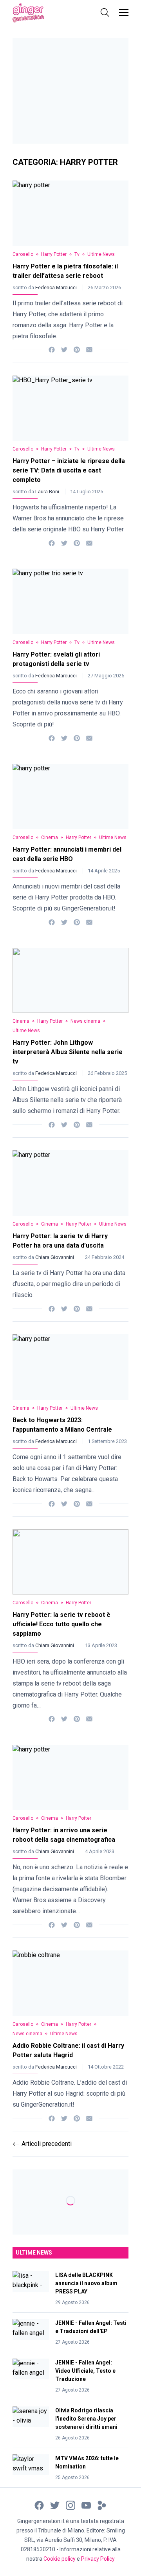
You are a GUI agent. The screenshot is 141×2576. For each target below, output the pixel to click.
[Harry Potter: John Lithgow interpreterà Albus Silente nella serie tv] (70, 981)
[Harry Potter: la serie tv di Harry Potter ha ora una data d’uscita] (70, 1183)
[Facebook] (52, 349)
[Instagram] (70, 2505)
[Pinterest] (77, 349)
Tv (77, 254)
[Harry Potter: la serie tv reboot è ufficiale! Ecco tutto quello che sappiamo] (70, 1562)
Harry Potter (54, 254)
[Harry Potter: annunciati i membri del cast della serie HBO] (70, 796)
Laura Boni (48, 492)
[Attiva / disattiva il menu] (124, 13)
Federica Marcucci (57, 287)
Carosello (23, 254)
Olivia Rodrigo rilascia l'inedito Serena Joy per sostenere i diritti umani (86, 2419)
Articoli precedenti (42, 2144)
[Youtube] (86, 2505)
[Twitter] (64, 349)
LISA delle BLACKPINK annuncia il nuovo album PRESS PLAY (86, 2283)
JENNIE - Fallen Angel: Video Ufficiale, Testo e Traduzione (85, 2371)
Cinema (50, 837)
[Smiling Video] (102, 2505)
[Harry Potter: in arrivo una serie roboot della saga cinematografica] (70, 1778)
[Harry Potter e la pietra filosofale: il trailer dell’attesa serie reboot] (70, 213)
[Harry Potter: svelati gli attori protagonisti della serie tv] (70, 601)
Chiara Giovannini (55, 1257)
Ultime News (101, 254)
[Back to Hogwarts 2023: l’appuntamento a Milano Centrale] (70, 1367)
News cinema (85, 1021)
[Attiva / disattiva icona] (105, 13)
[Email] (89, 349)
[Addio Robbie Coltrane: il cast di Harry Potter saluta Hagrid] (70, 1983)
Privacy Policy (98, 2559)
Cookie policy (60, 2559)
